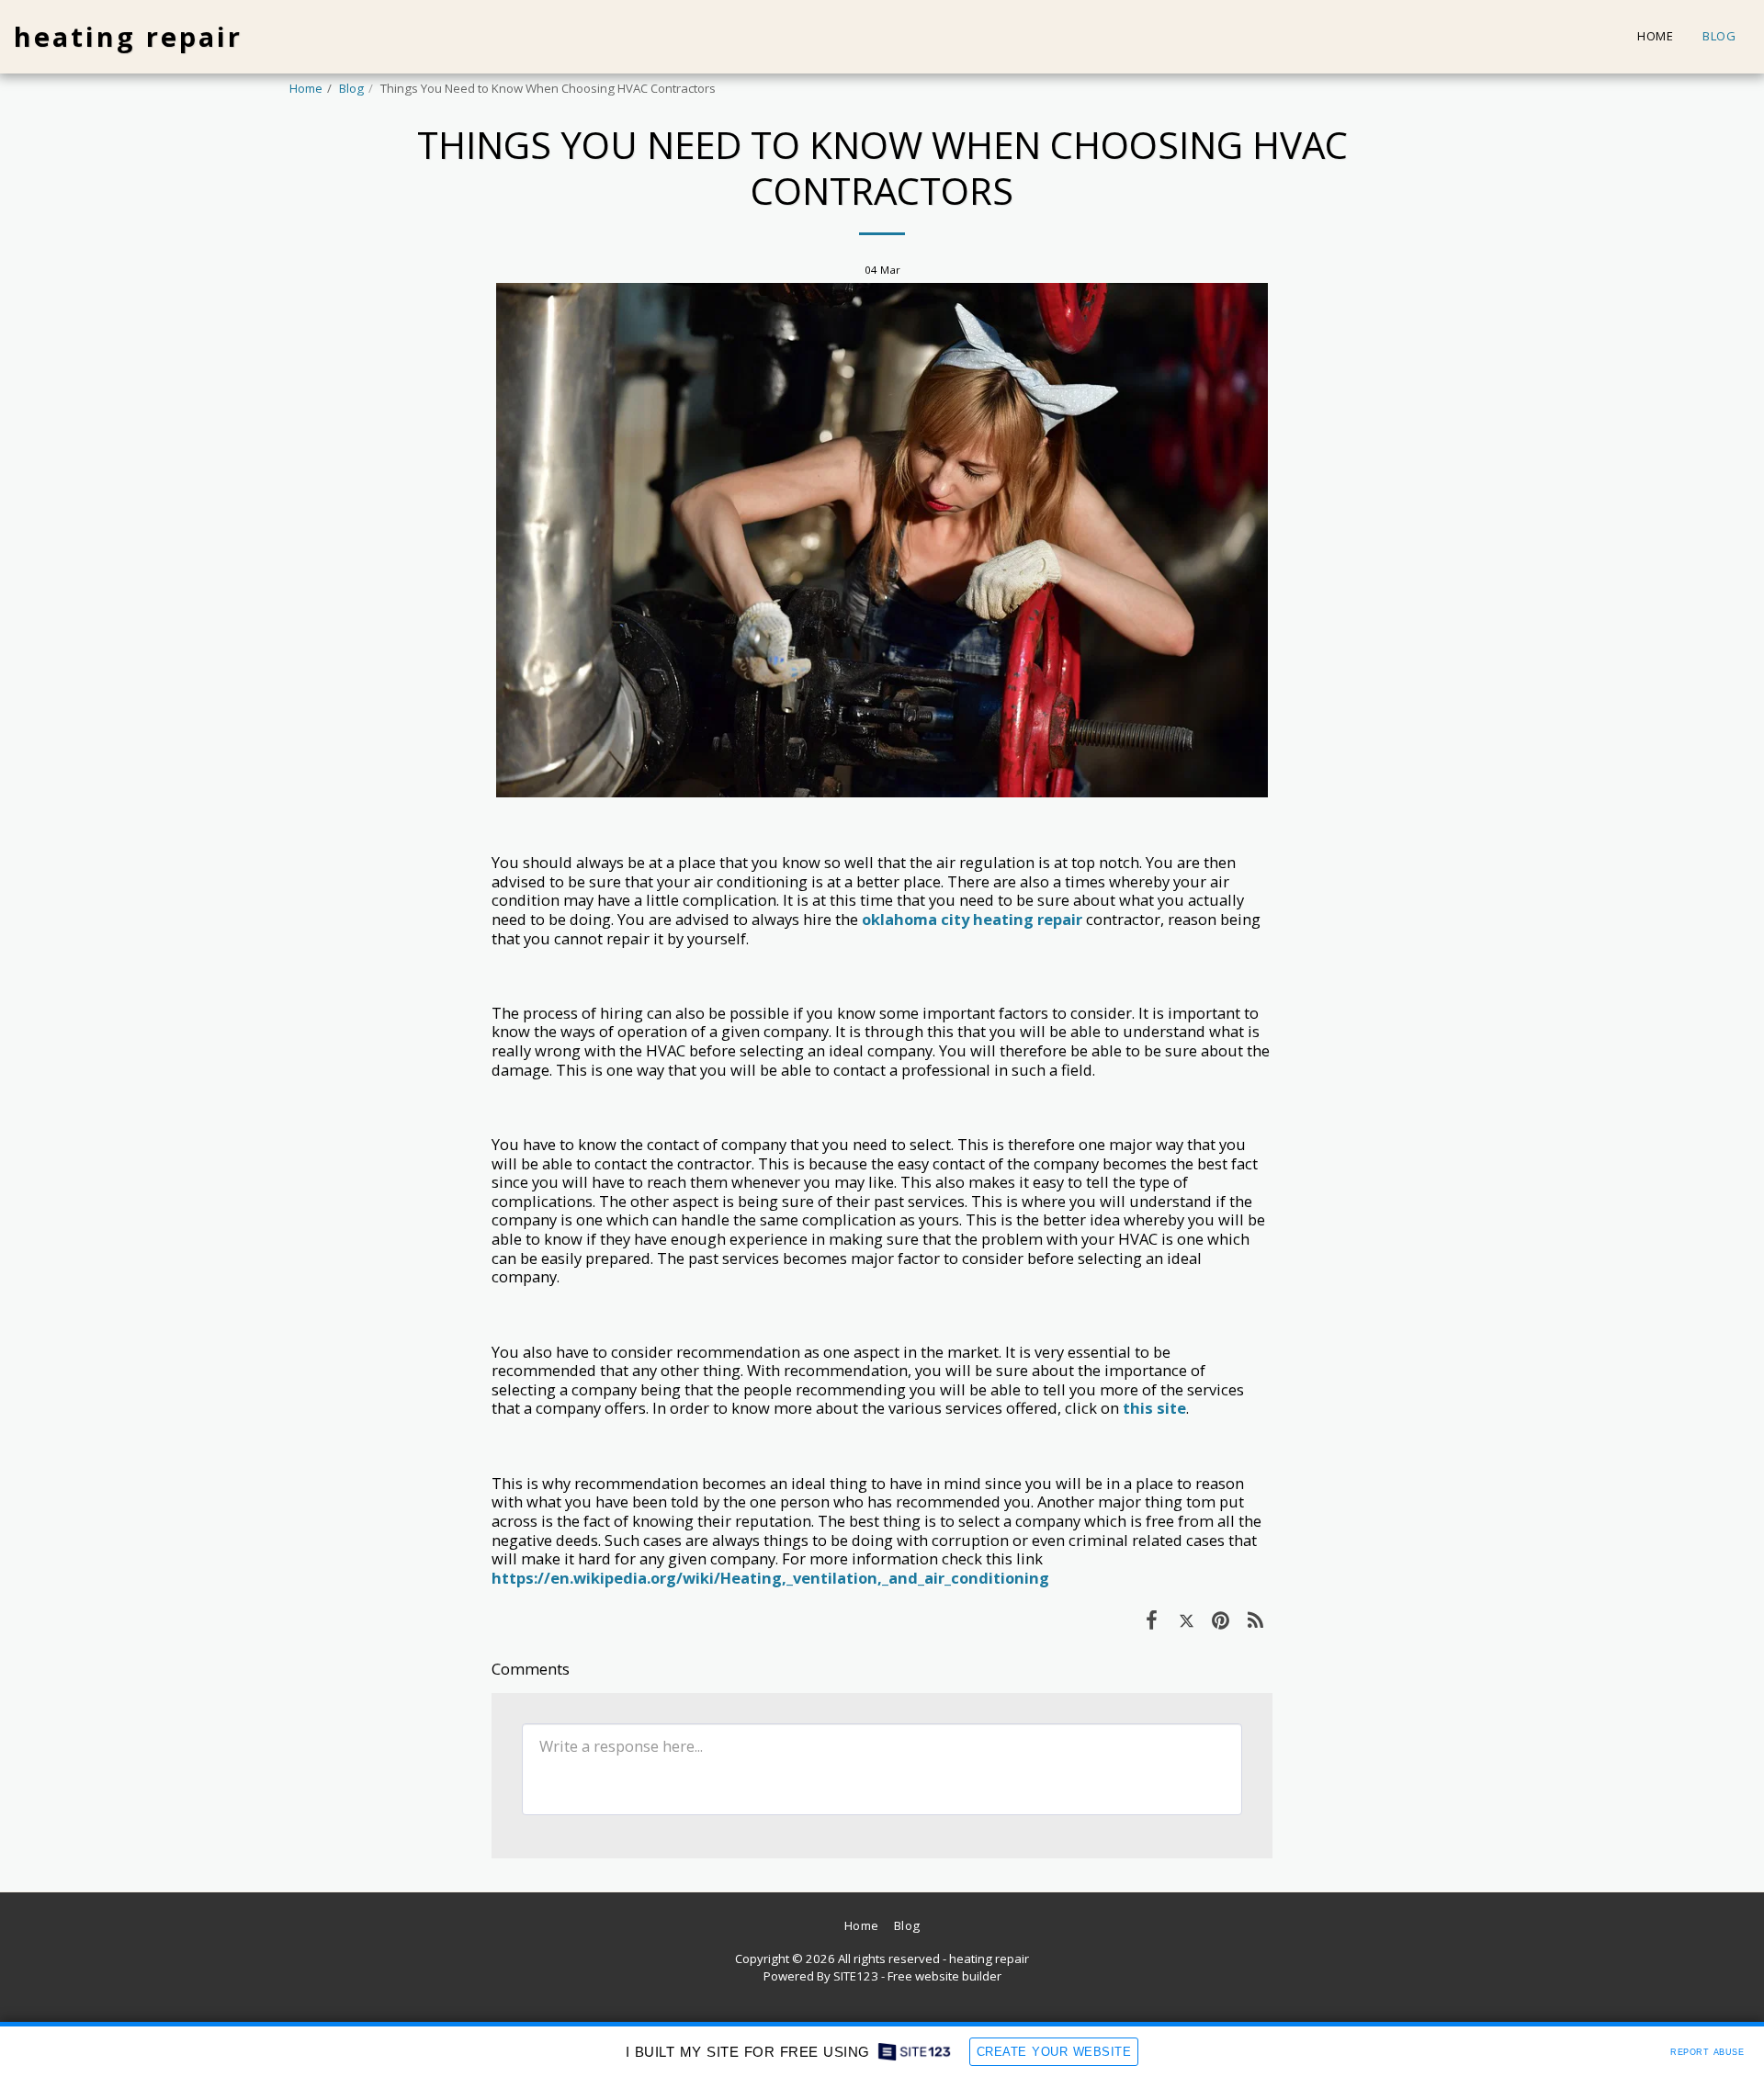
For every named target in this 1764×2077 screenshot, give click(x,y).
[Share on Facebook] (1152, 1619)
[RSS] (1255, 1619)
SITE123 (856, 1976)
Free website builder (944, 1976)
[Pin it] (1221, 1619)
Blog (351, 88)
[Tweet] (1187, 1619)
